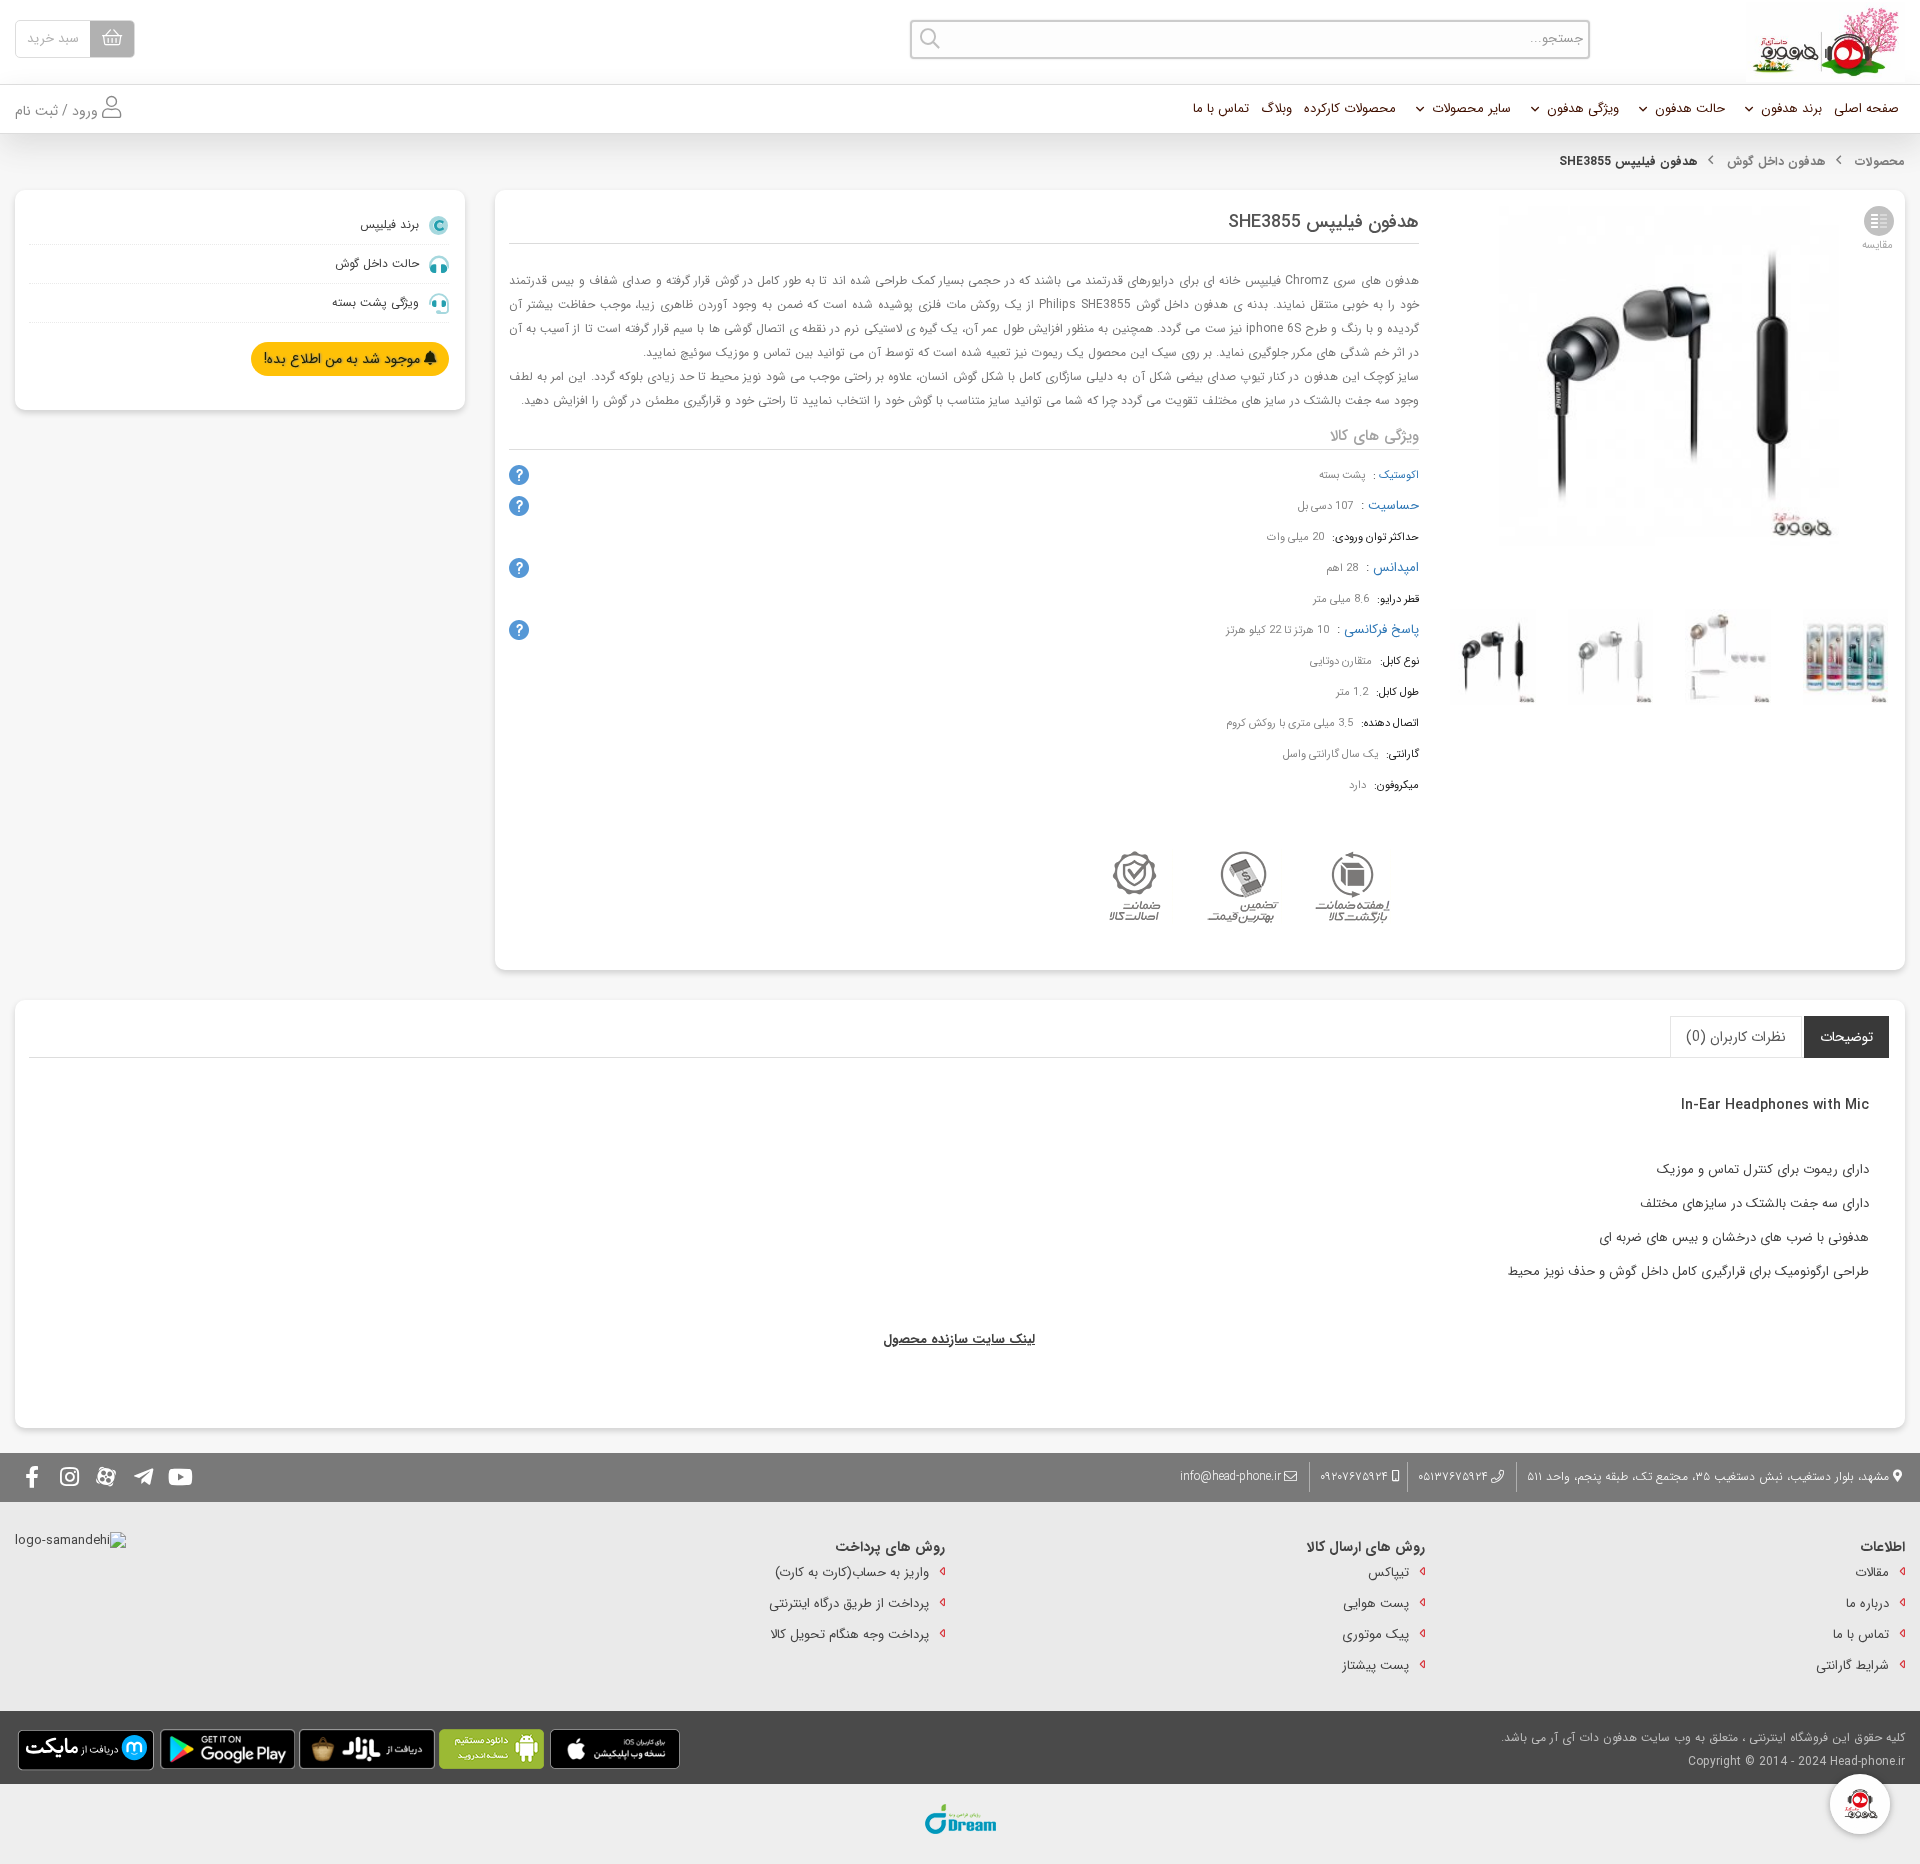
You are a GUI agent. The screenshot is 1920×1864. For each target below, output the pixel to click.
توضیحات (1846, 1037)
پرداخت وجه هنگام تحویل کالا (849, 1634)
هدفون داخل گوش (1776, 161)
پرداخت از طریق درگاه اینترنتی (849, 1603)
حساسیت (1393, 505)
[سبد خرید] (112, 39)
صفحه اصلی (1866, 108)
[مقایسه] (1879, 221)
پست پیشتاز (1375, 1665)
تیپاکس (1388, 1572)
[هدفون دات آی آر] (1820, 42)
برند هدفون (1791, 108)
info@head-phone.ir (1230, 1476)
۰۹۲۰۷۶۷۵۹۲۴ (1356, 1476)
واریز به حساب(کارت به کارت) (852, 1572)
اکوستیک (1399, 475)
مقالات (1872, 1572)
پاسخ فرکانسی (1381, 629)
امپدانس (1396, 567)
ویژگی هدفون (1583, 108)
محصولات (1880, 161)
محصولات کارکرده (1350, 108)
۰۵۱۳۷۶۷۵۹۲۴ (1453, 1476)
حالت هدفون (1690, 108)
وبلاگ (1276, 108)
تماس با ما (1221, 108)
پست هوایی (1376, 1603)
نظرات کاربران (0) (1736, 1037)
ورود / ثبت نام (58, 111)
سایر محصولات (1471, 108)
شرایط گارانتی (1852, 1665)
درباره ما (1867, 1603)
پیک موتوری (1375, 1634)
